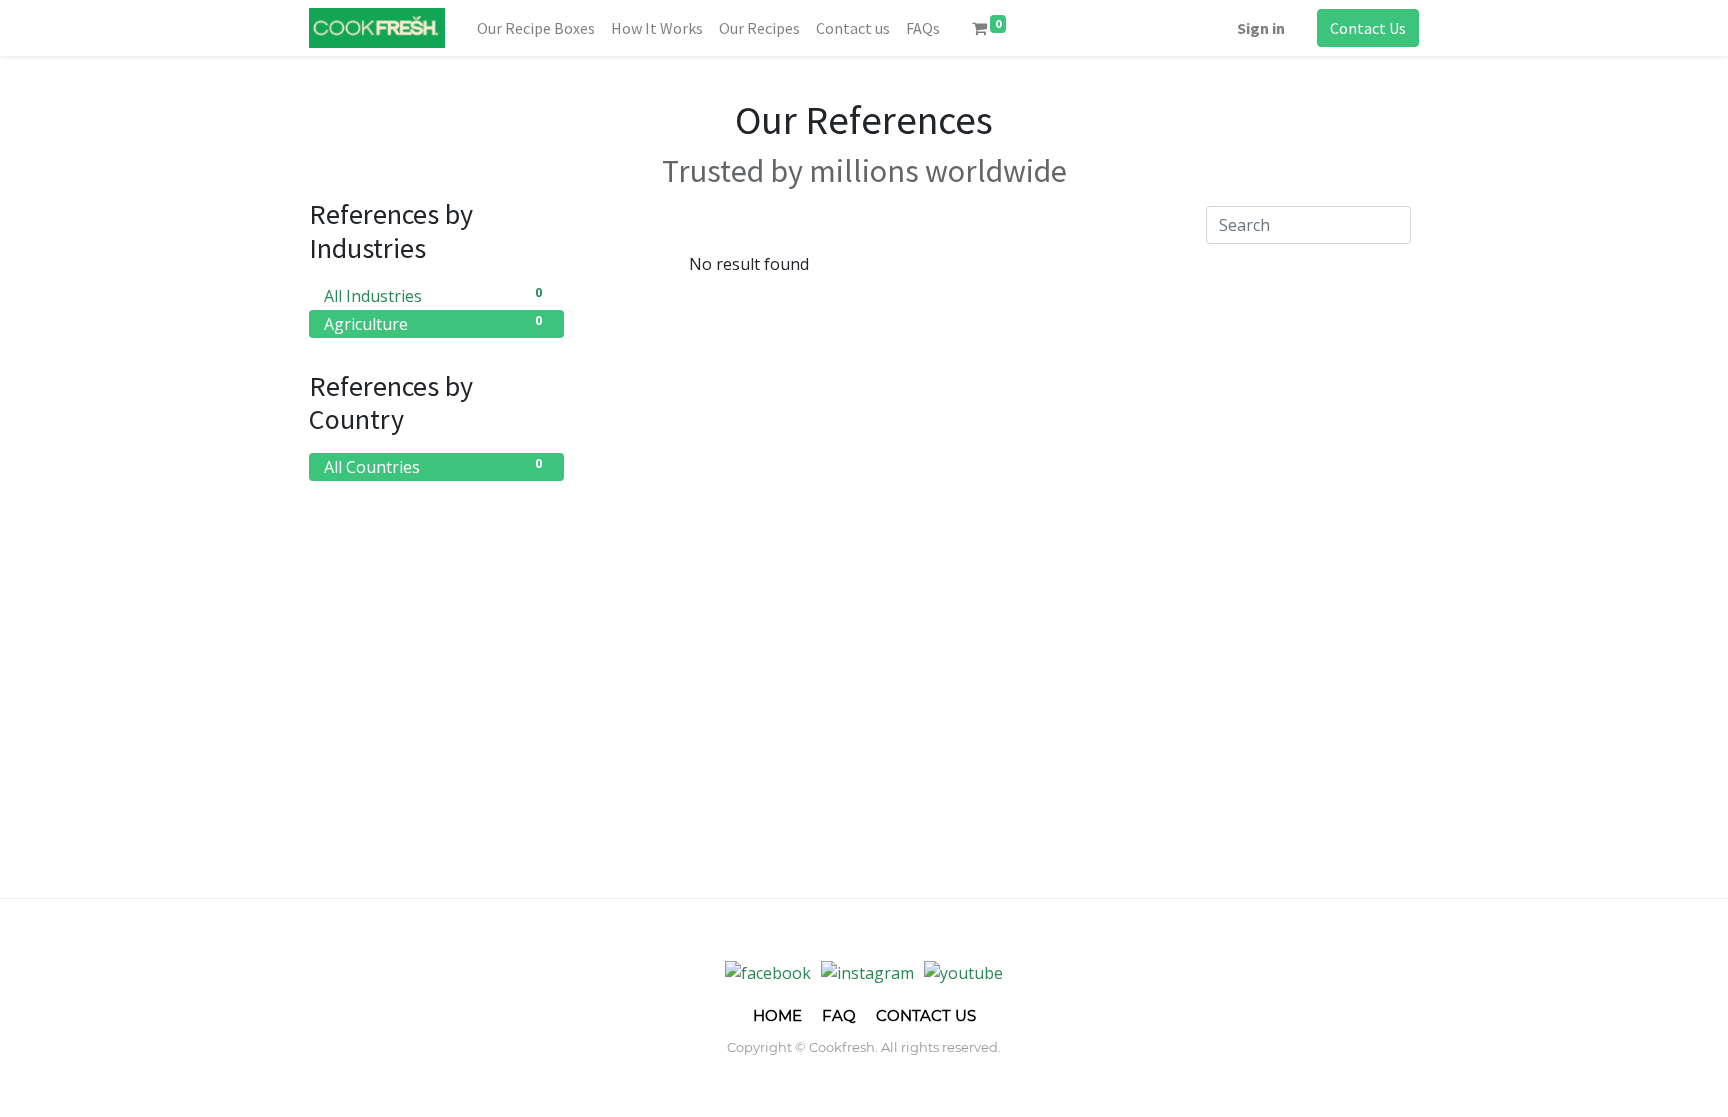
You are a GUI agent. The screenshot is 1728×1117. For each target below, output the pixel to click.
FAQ (839, 1015)
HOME (777, 1015)
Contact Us (1368, 28)
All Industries (433, 295)
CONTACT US (926, 1015)
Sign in (1261, 28)
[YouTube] (963, 972)
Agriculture (433, 323)
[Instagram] (867, 972)
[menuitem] (536, 28)
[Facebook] (768, 972)
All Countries (433, 466)
